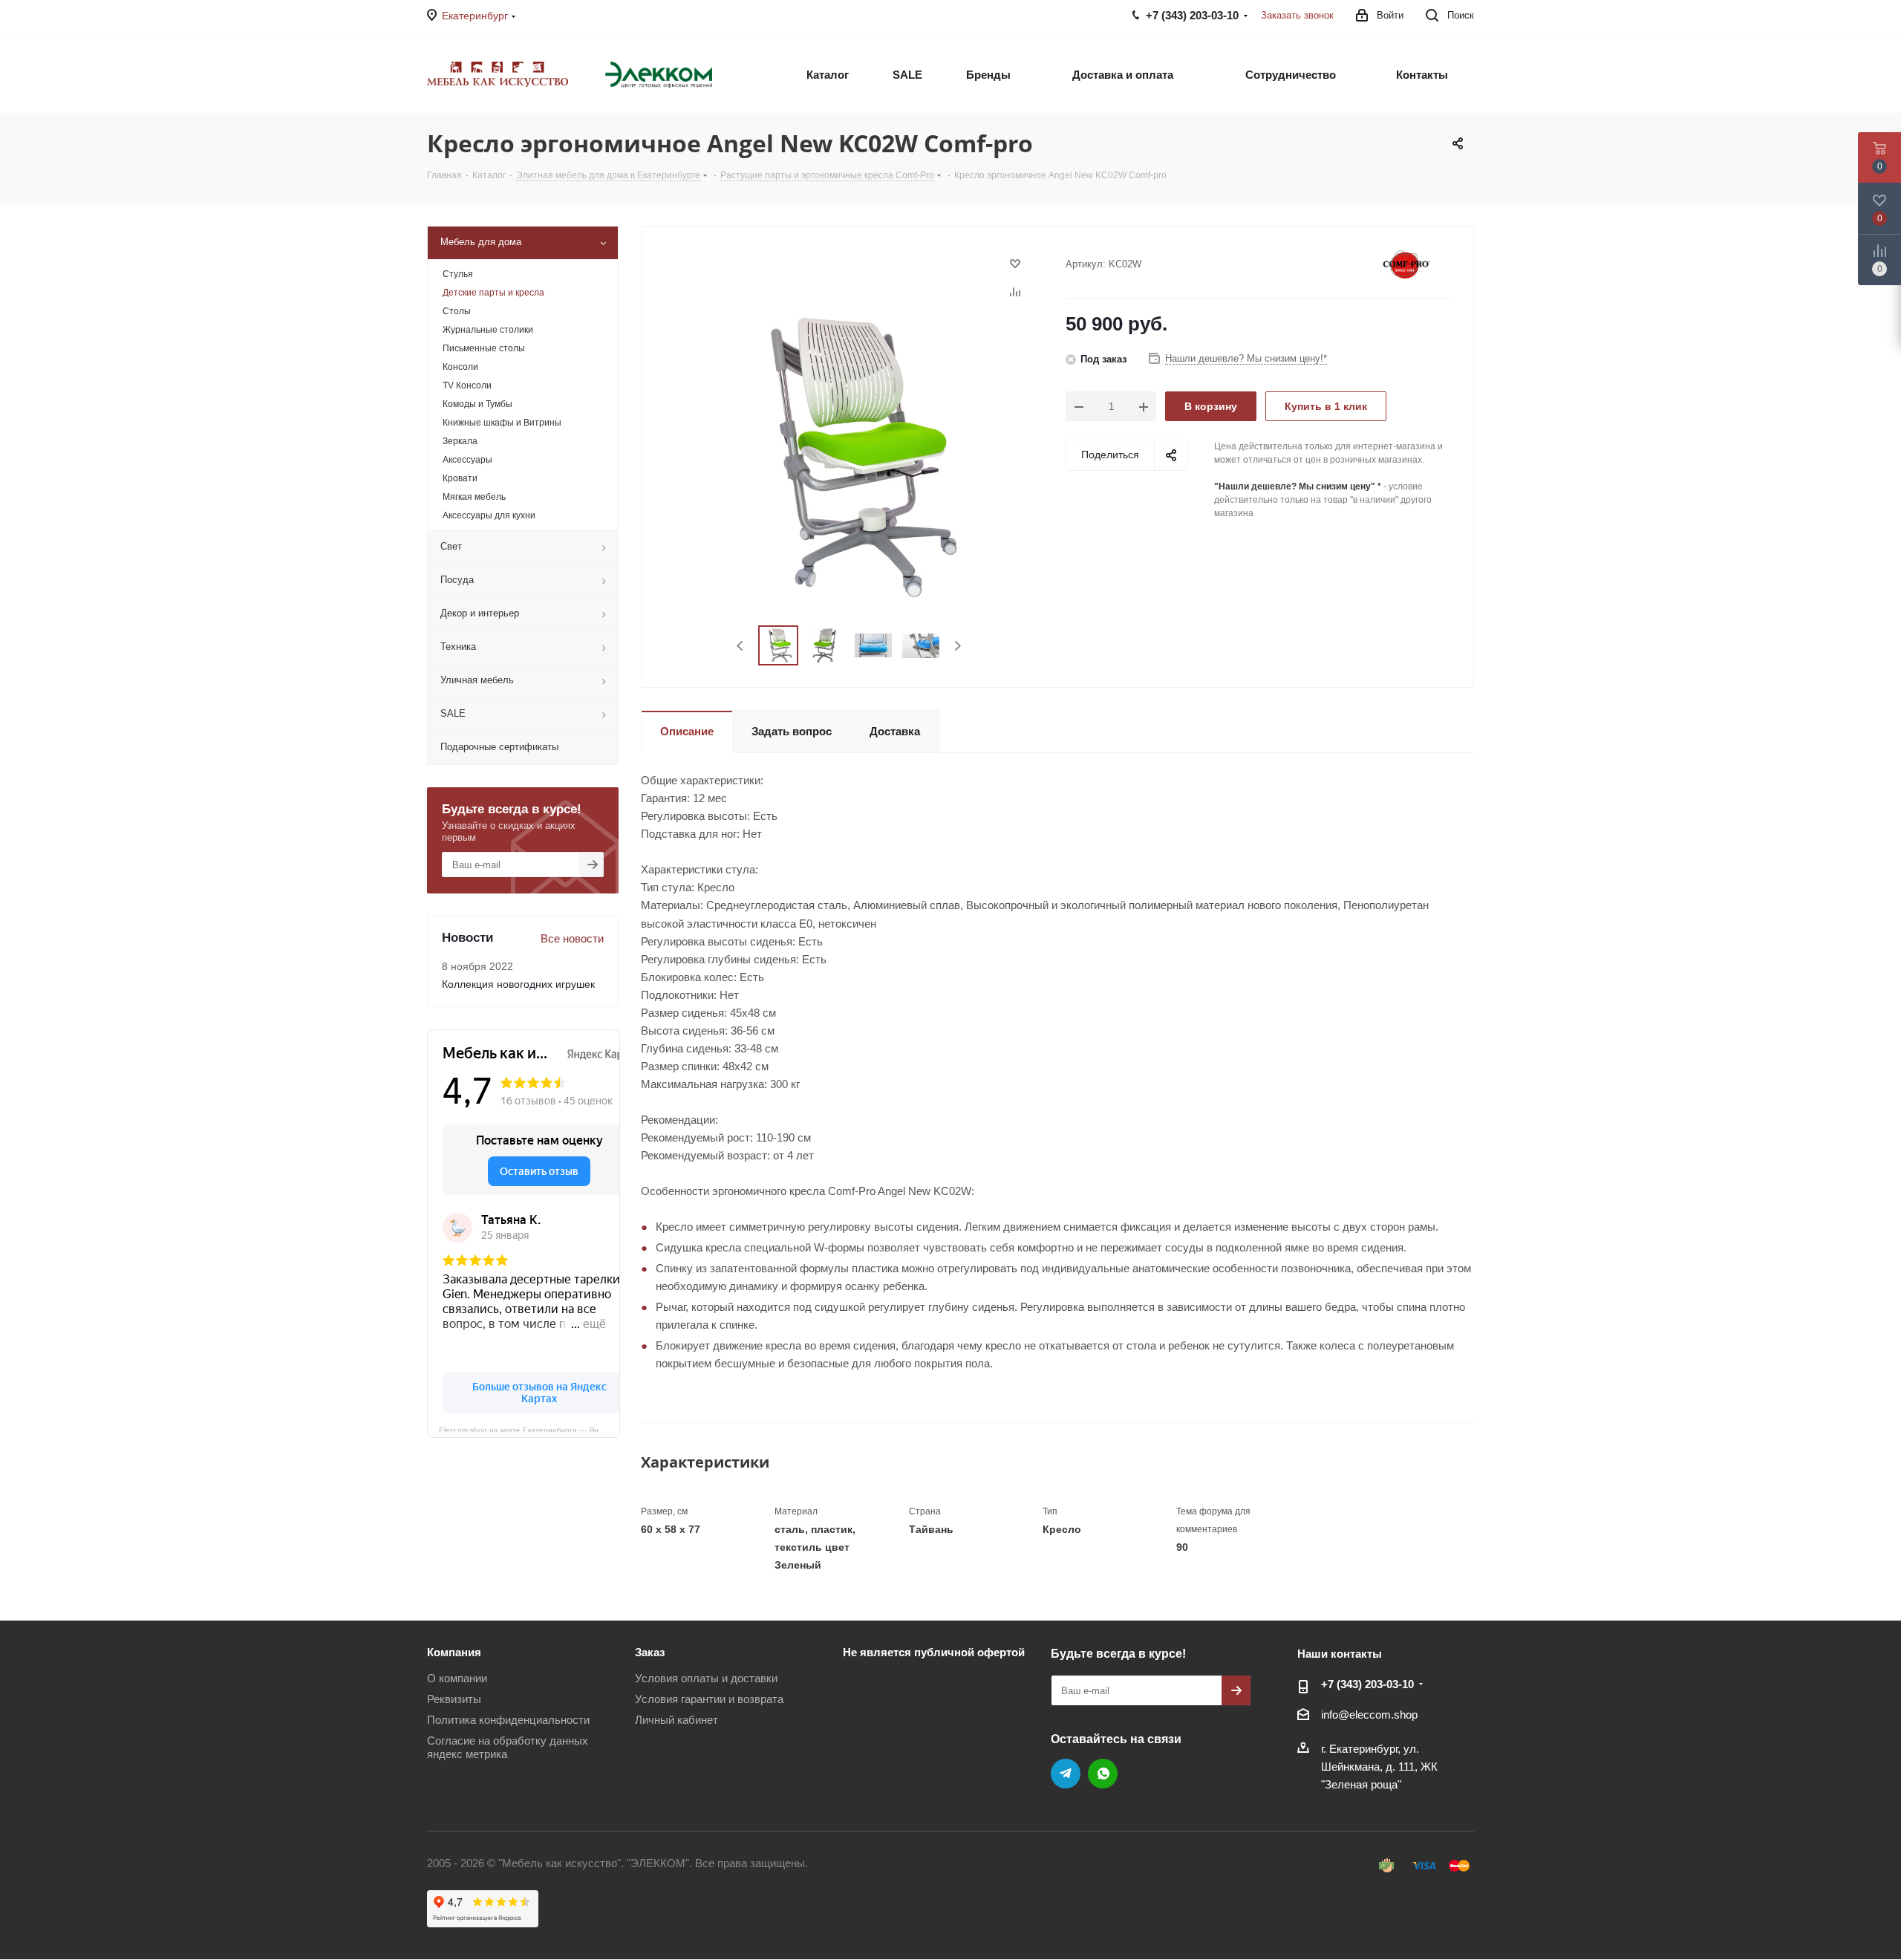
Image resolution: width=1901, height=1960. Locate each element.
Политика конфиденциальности (508, 1720)
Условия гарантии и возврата (709, 1699)
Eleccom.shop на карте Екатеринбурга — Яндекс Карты (529, 1429)
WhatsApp (1103, 1774)
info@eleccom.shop (1369, 1715)
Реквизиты (454, 1699)
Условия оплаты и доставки (706, 1678)
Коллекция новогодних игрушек (518, 984)
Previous (741, 646)
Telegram (1066, 1774)
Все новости (572, 938)
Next (958, 646)
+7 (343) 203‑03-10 (1367, 1684)
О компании (457, 1678)
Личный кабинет (676, 1720)
